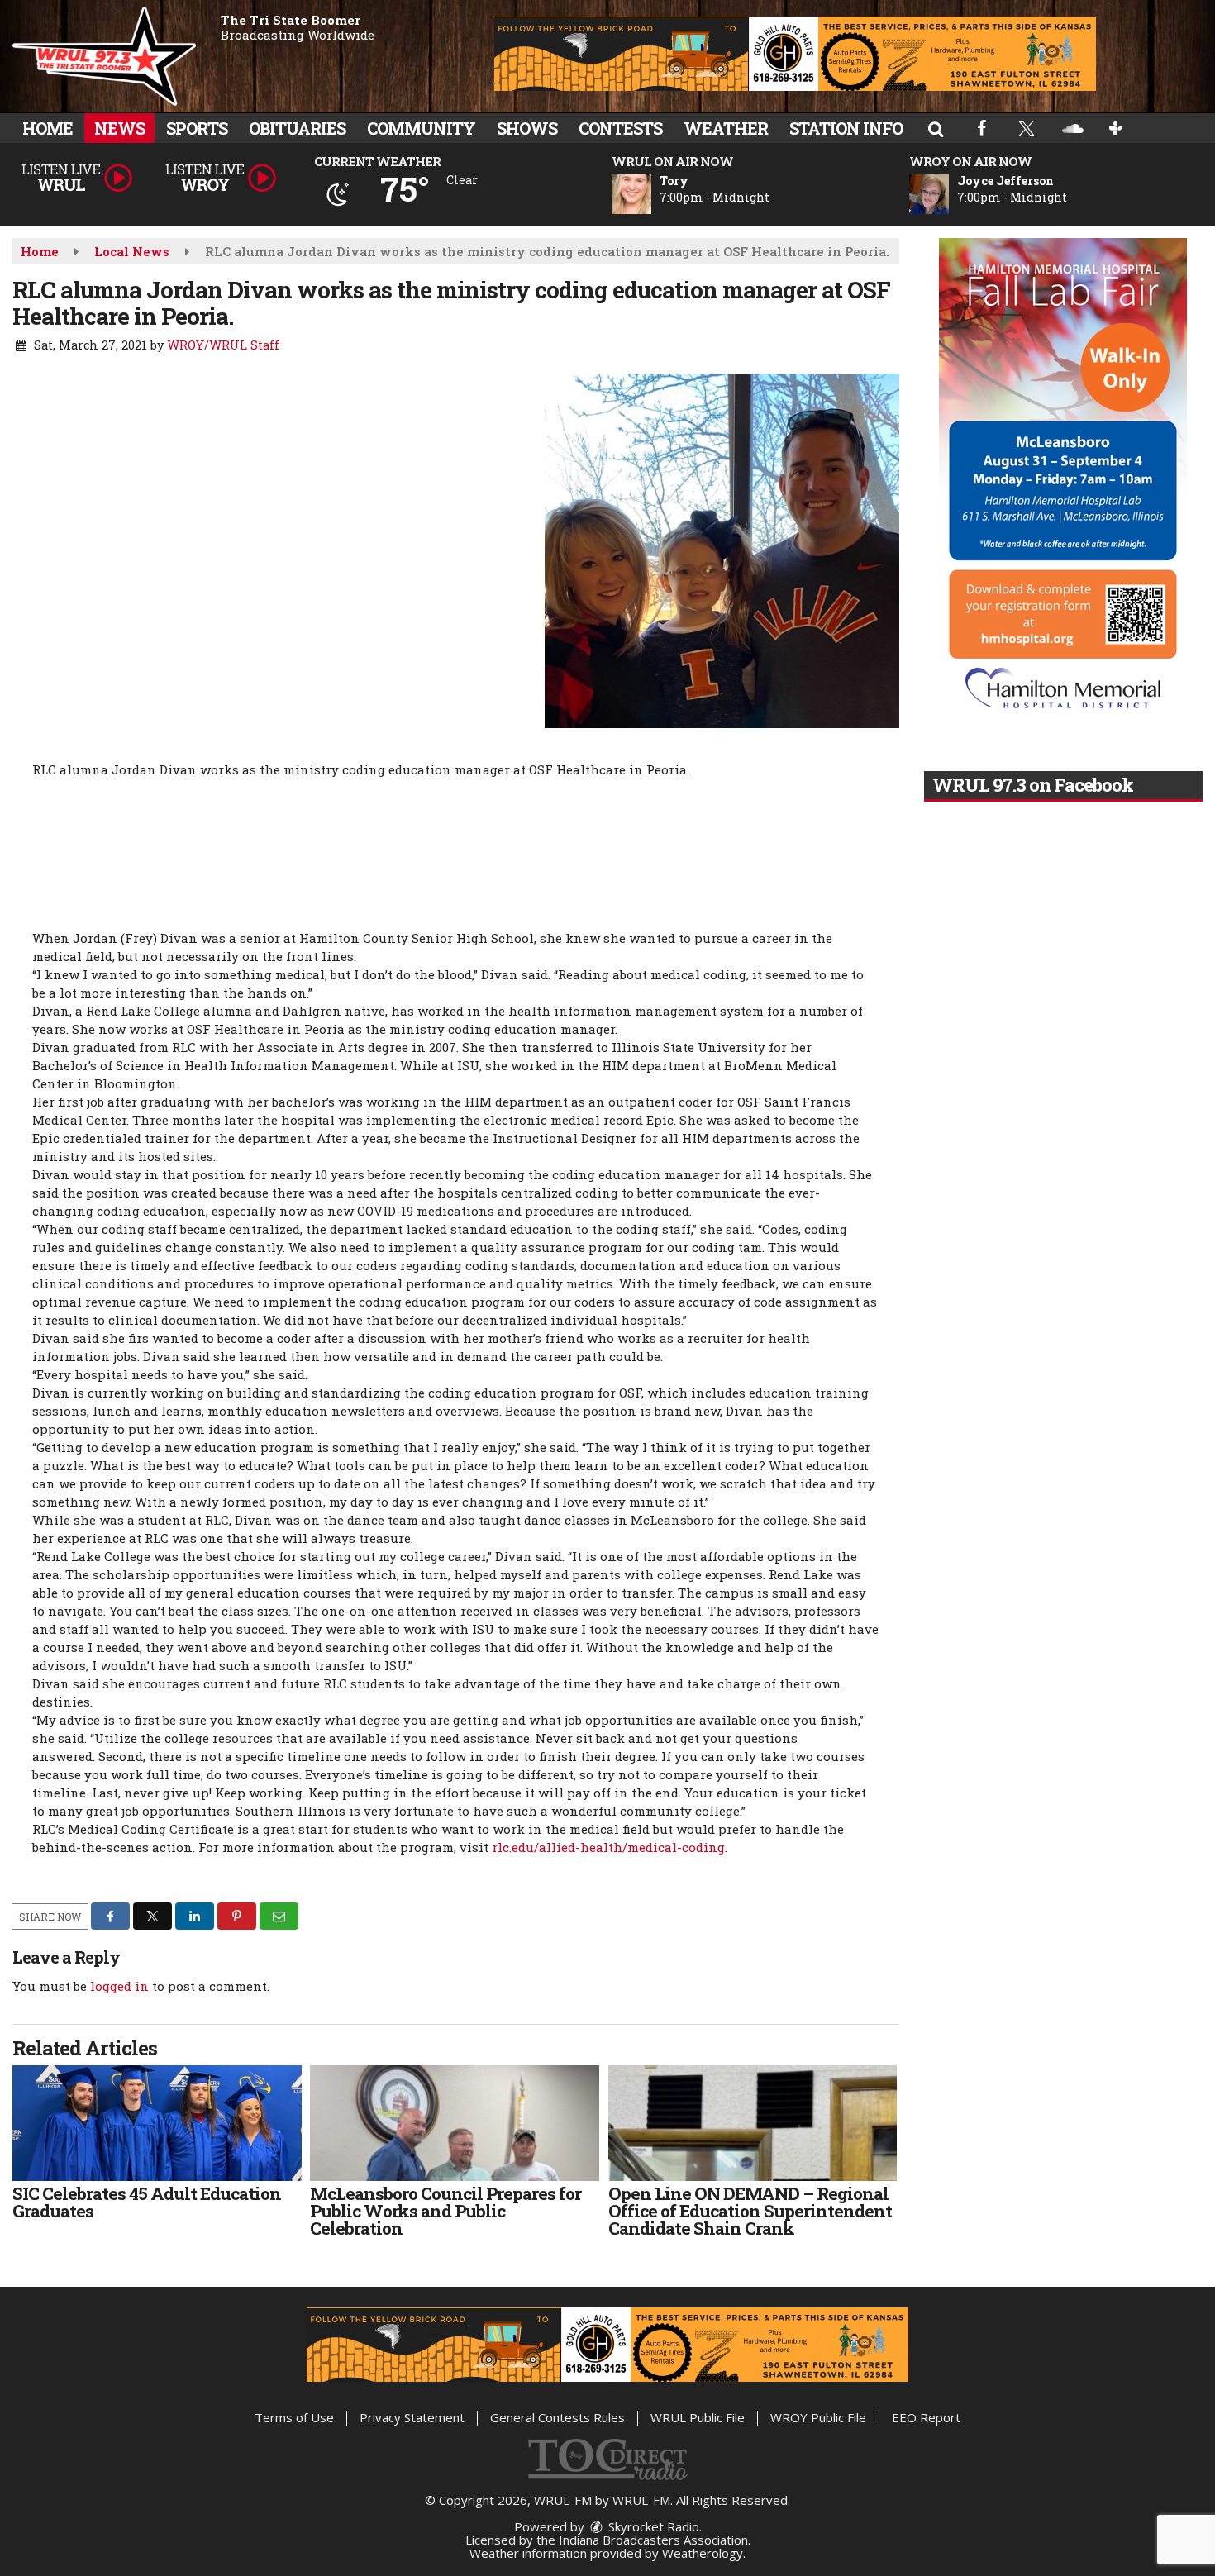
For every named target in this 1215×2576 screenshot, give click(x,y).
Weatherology (703, 2553)
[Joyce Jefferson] (949, 194)
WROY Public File (818, 2417)
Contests (620, 128)
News (119, 128)
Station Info (846, 128)
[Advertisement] (795, 54)
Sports (197, 128)
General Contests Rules (557, 2417)
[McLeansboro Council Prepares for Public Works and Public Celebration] (455, 2123)
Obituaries (297, 128)
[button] (936, 128)
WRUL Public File (698, 2417)
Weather (726, 128)
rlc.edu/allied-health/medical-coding (608, 1847)
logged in (119, 1986)
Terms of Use (294, 2417)
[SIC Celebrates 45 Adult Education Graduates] (157, 2123)
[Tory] (651, 194)
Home (48, 128)
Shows (527, 128)
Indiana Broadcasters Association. (655, 2540)
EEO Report (926, 2417)
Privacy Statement (412, 2417)
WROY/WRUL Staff (223, 345)
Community (421, 128)
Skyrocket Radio (652, 2526)
